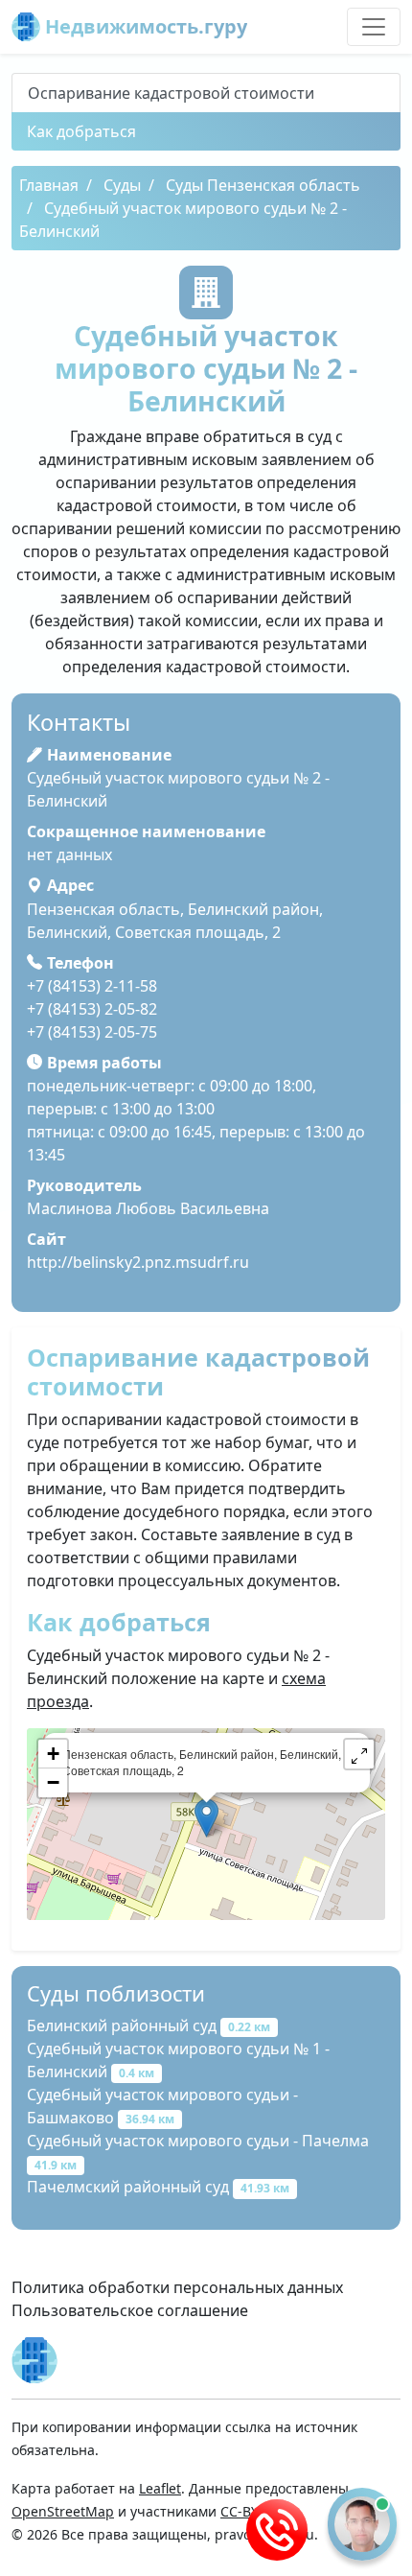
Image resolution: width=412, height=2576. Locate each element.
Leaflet (160, 2488)
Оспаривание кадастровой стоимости (171, 93)
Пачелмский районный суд (158, 2187)
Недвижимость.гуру (144, 26)
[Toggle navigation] (374, 27)
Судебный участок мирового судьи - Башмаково (162, 2106)
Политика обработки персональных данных (177, 2287)
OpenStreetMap (63, 2511)
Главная (49, 185)
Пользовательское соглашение (130, 2310)
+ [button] (53, 1754)
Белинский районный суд (149, 2026)
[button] (359, 1754)
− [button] (53, 1782)
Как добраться (81, 131)
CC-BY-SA (250, 2511)
